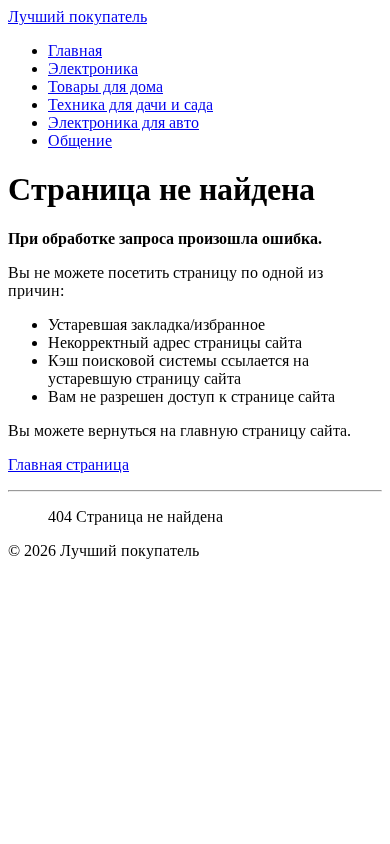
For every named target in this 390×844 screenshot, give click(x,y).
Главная (75, 50)
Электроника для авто (123, 122)
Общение (80, 140)
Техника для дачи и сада (130, 104)
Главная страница (68, 464)
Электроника (93, 68)
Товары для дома (105, 86)
